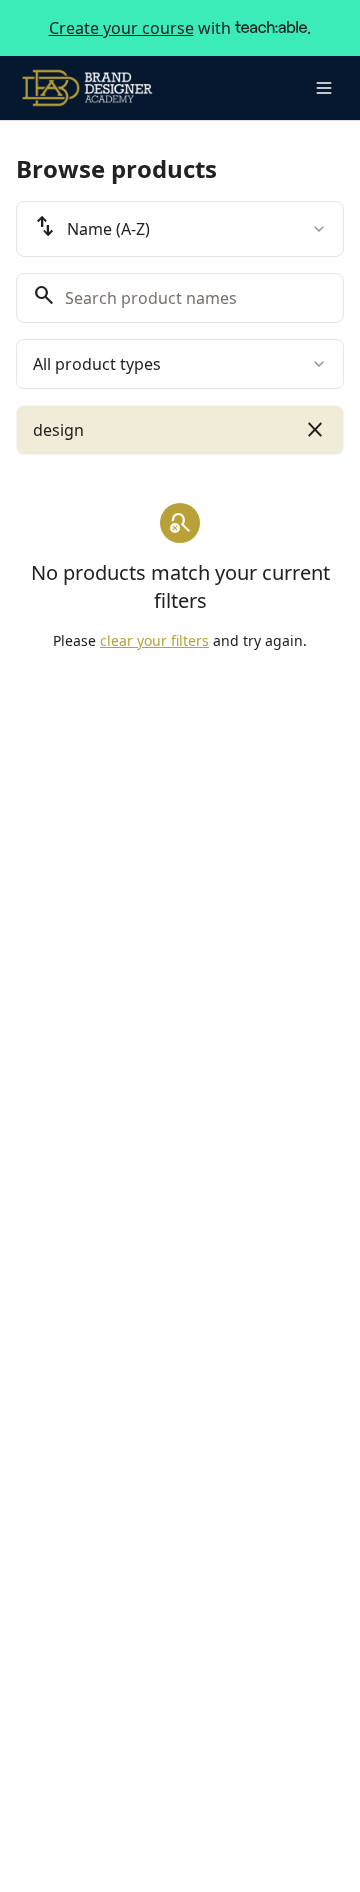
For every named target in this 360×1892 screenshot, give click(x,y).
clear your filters (154, 640)
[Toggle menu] (324, 88)
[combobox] (180, 229)
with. (180, 28)
